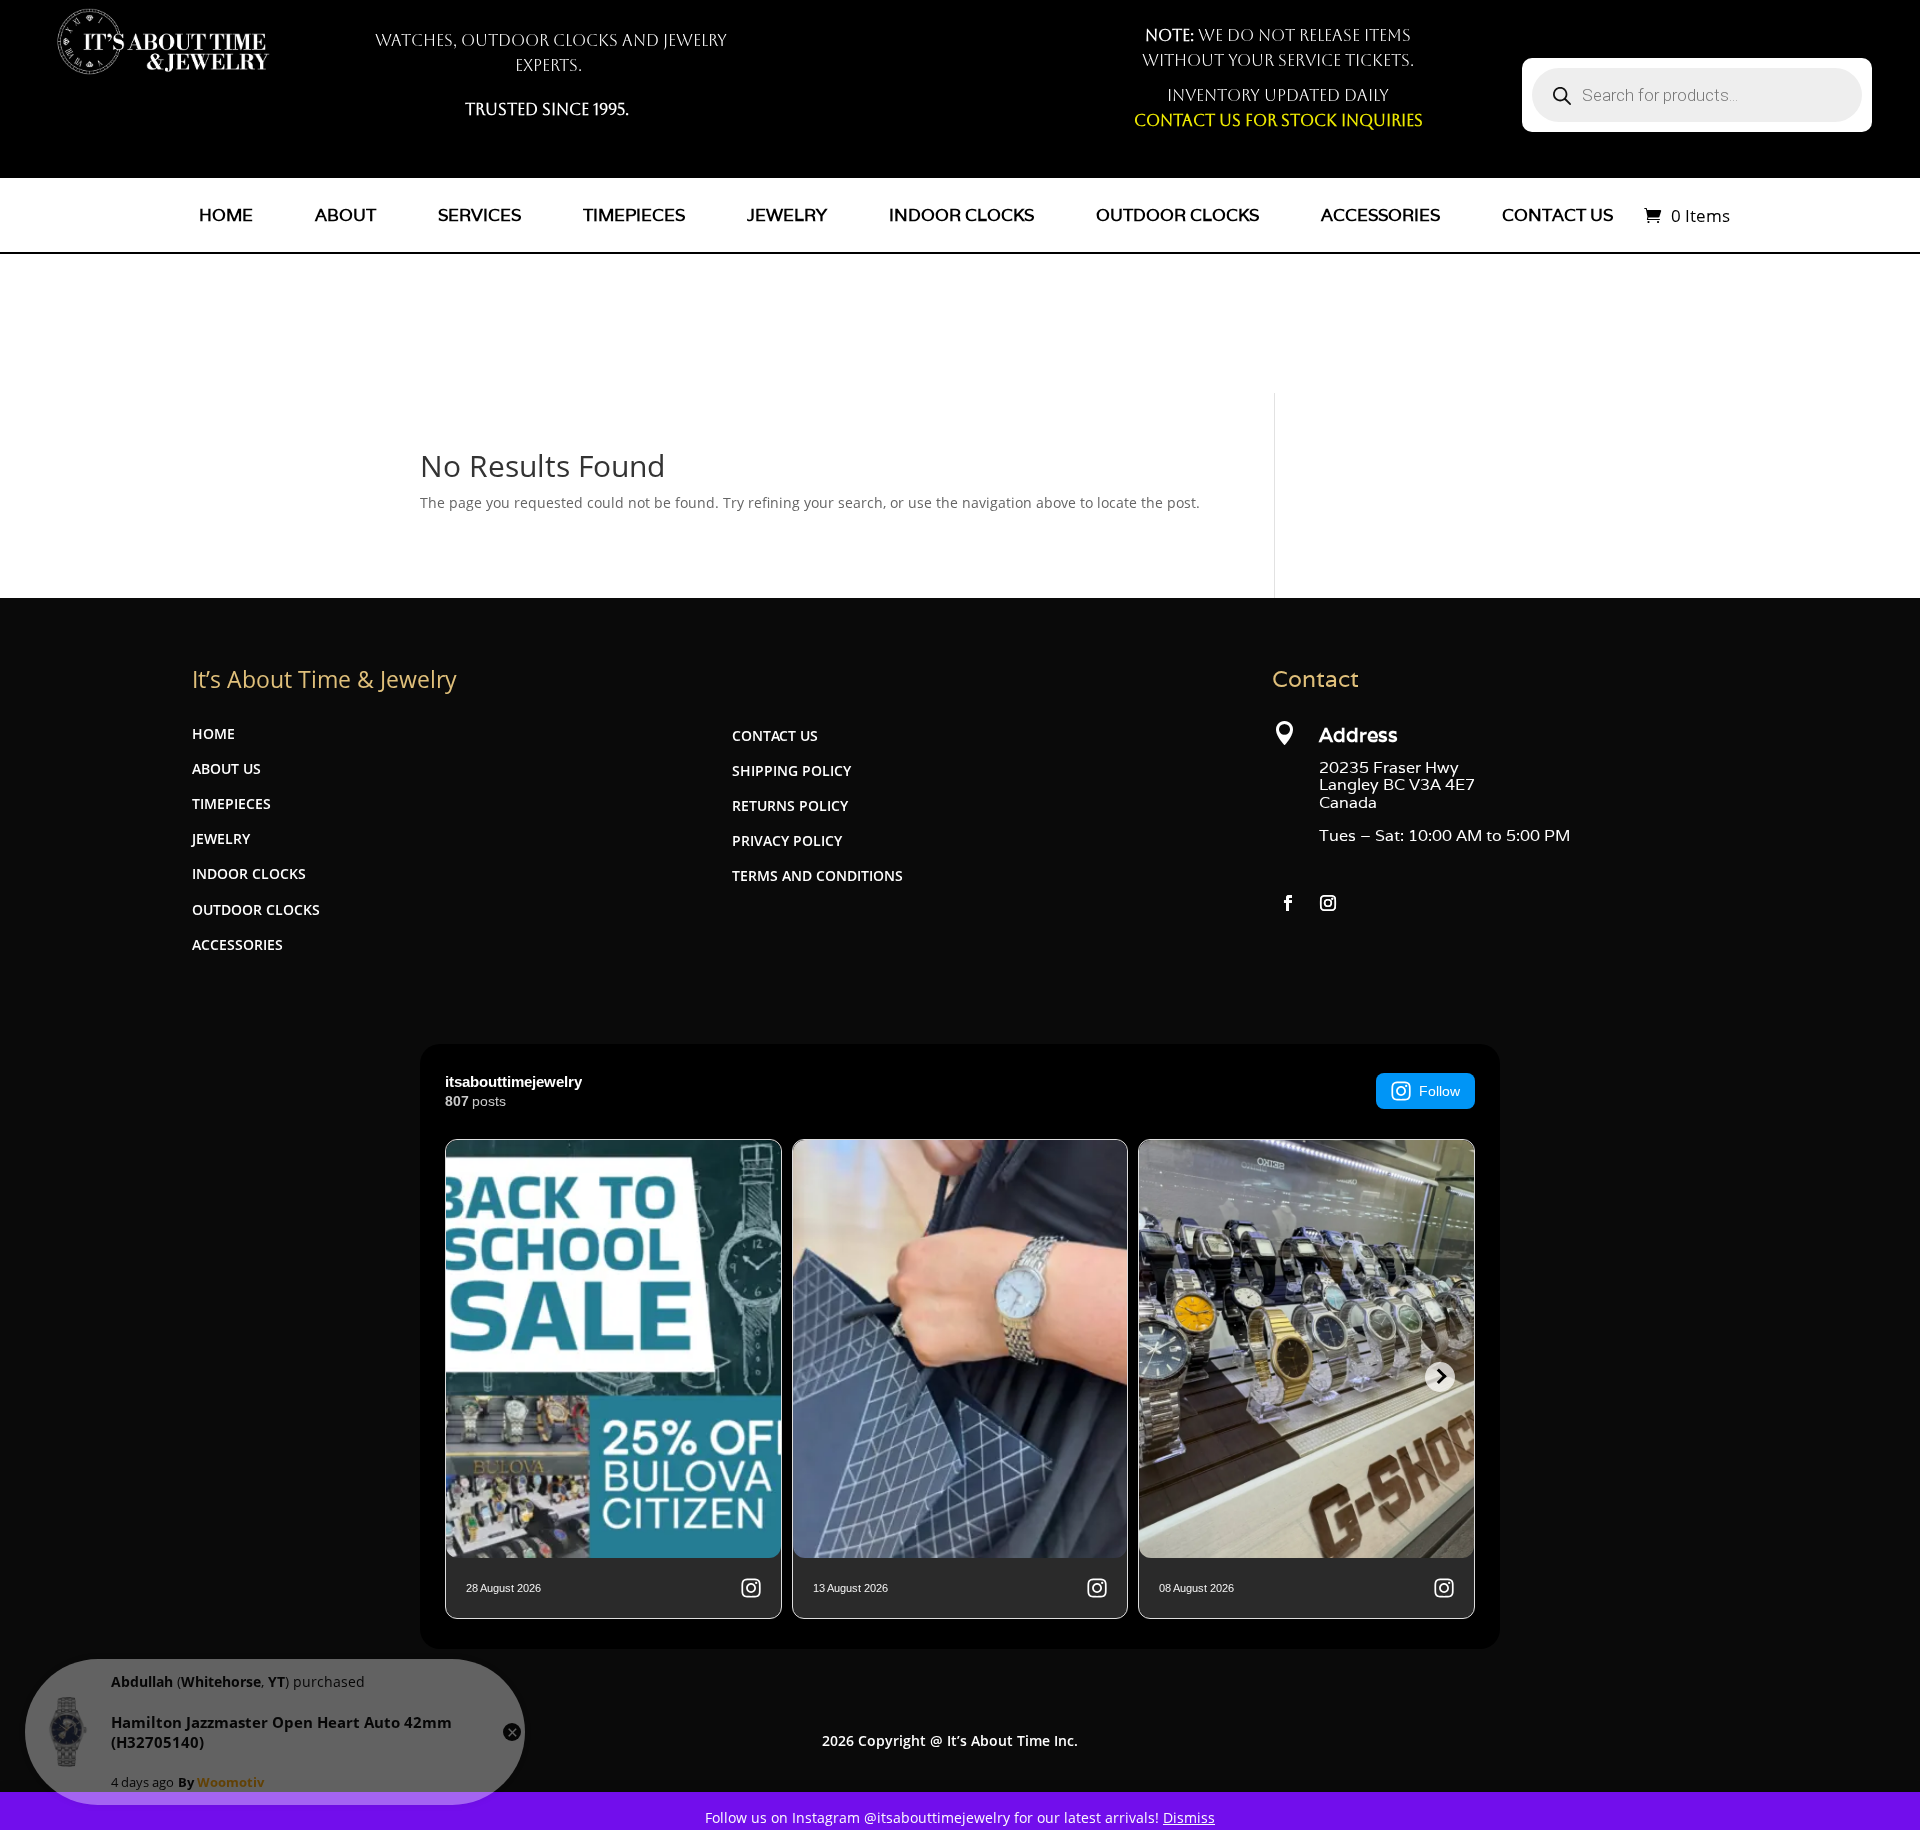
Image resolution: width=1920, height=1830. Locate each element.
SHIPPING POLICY (791, 770)
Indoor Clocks (961, 214)
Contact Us (1557, 214)
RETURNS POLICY (790, 805)
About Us (226, 768)
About (345, 214)
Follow (1439, 1091)
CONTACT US (775, 735)
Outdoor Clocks (1177, 214)
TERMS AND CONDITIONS (817, 875)
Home (226, 214)
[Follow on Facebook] (1288, 903)
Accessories (1380, 214)
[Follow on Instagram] (1328, 903)
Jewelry (787, 214)
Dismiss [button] (1189, 1817)
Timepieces (634, 214)
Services (479, 214)
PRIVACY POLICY (787, 840)
